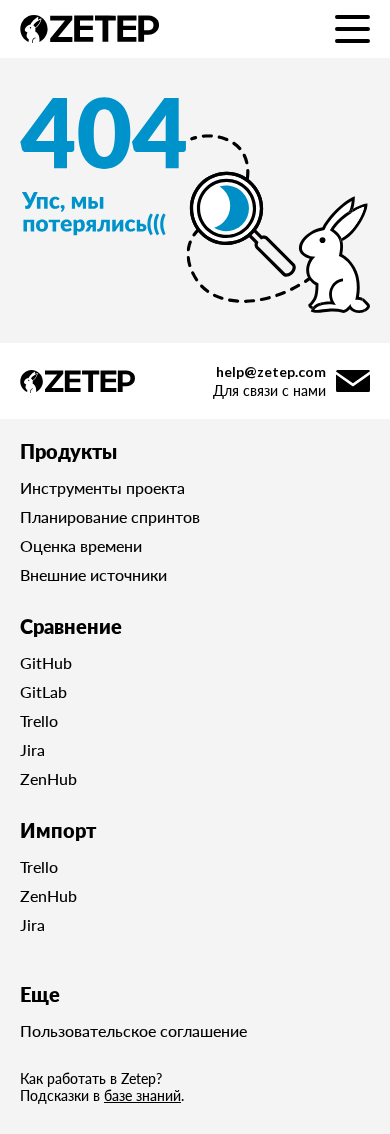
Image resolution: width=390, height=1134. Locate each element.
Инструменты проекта (102, 487)
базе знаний (142, 1095)
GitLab (43, 691)
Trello (39, 720)
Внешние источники (93, 574)
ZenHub (48, 778)
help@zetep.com (271, 373)
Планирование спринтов (110, 516)
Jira (32, 749)
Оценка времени (81, 545)
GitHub (46, 662)
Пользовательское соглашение (133, 1030)
